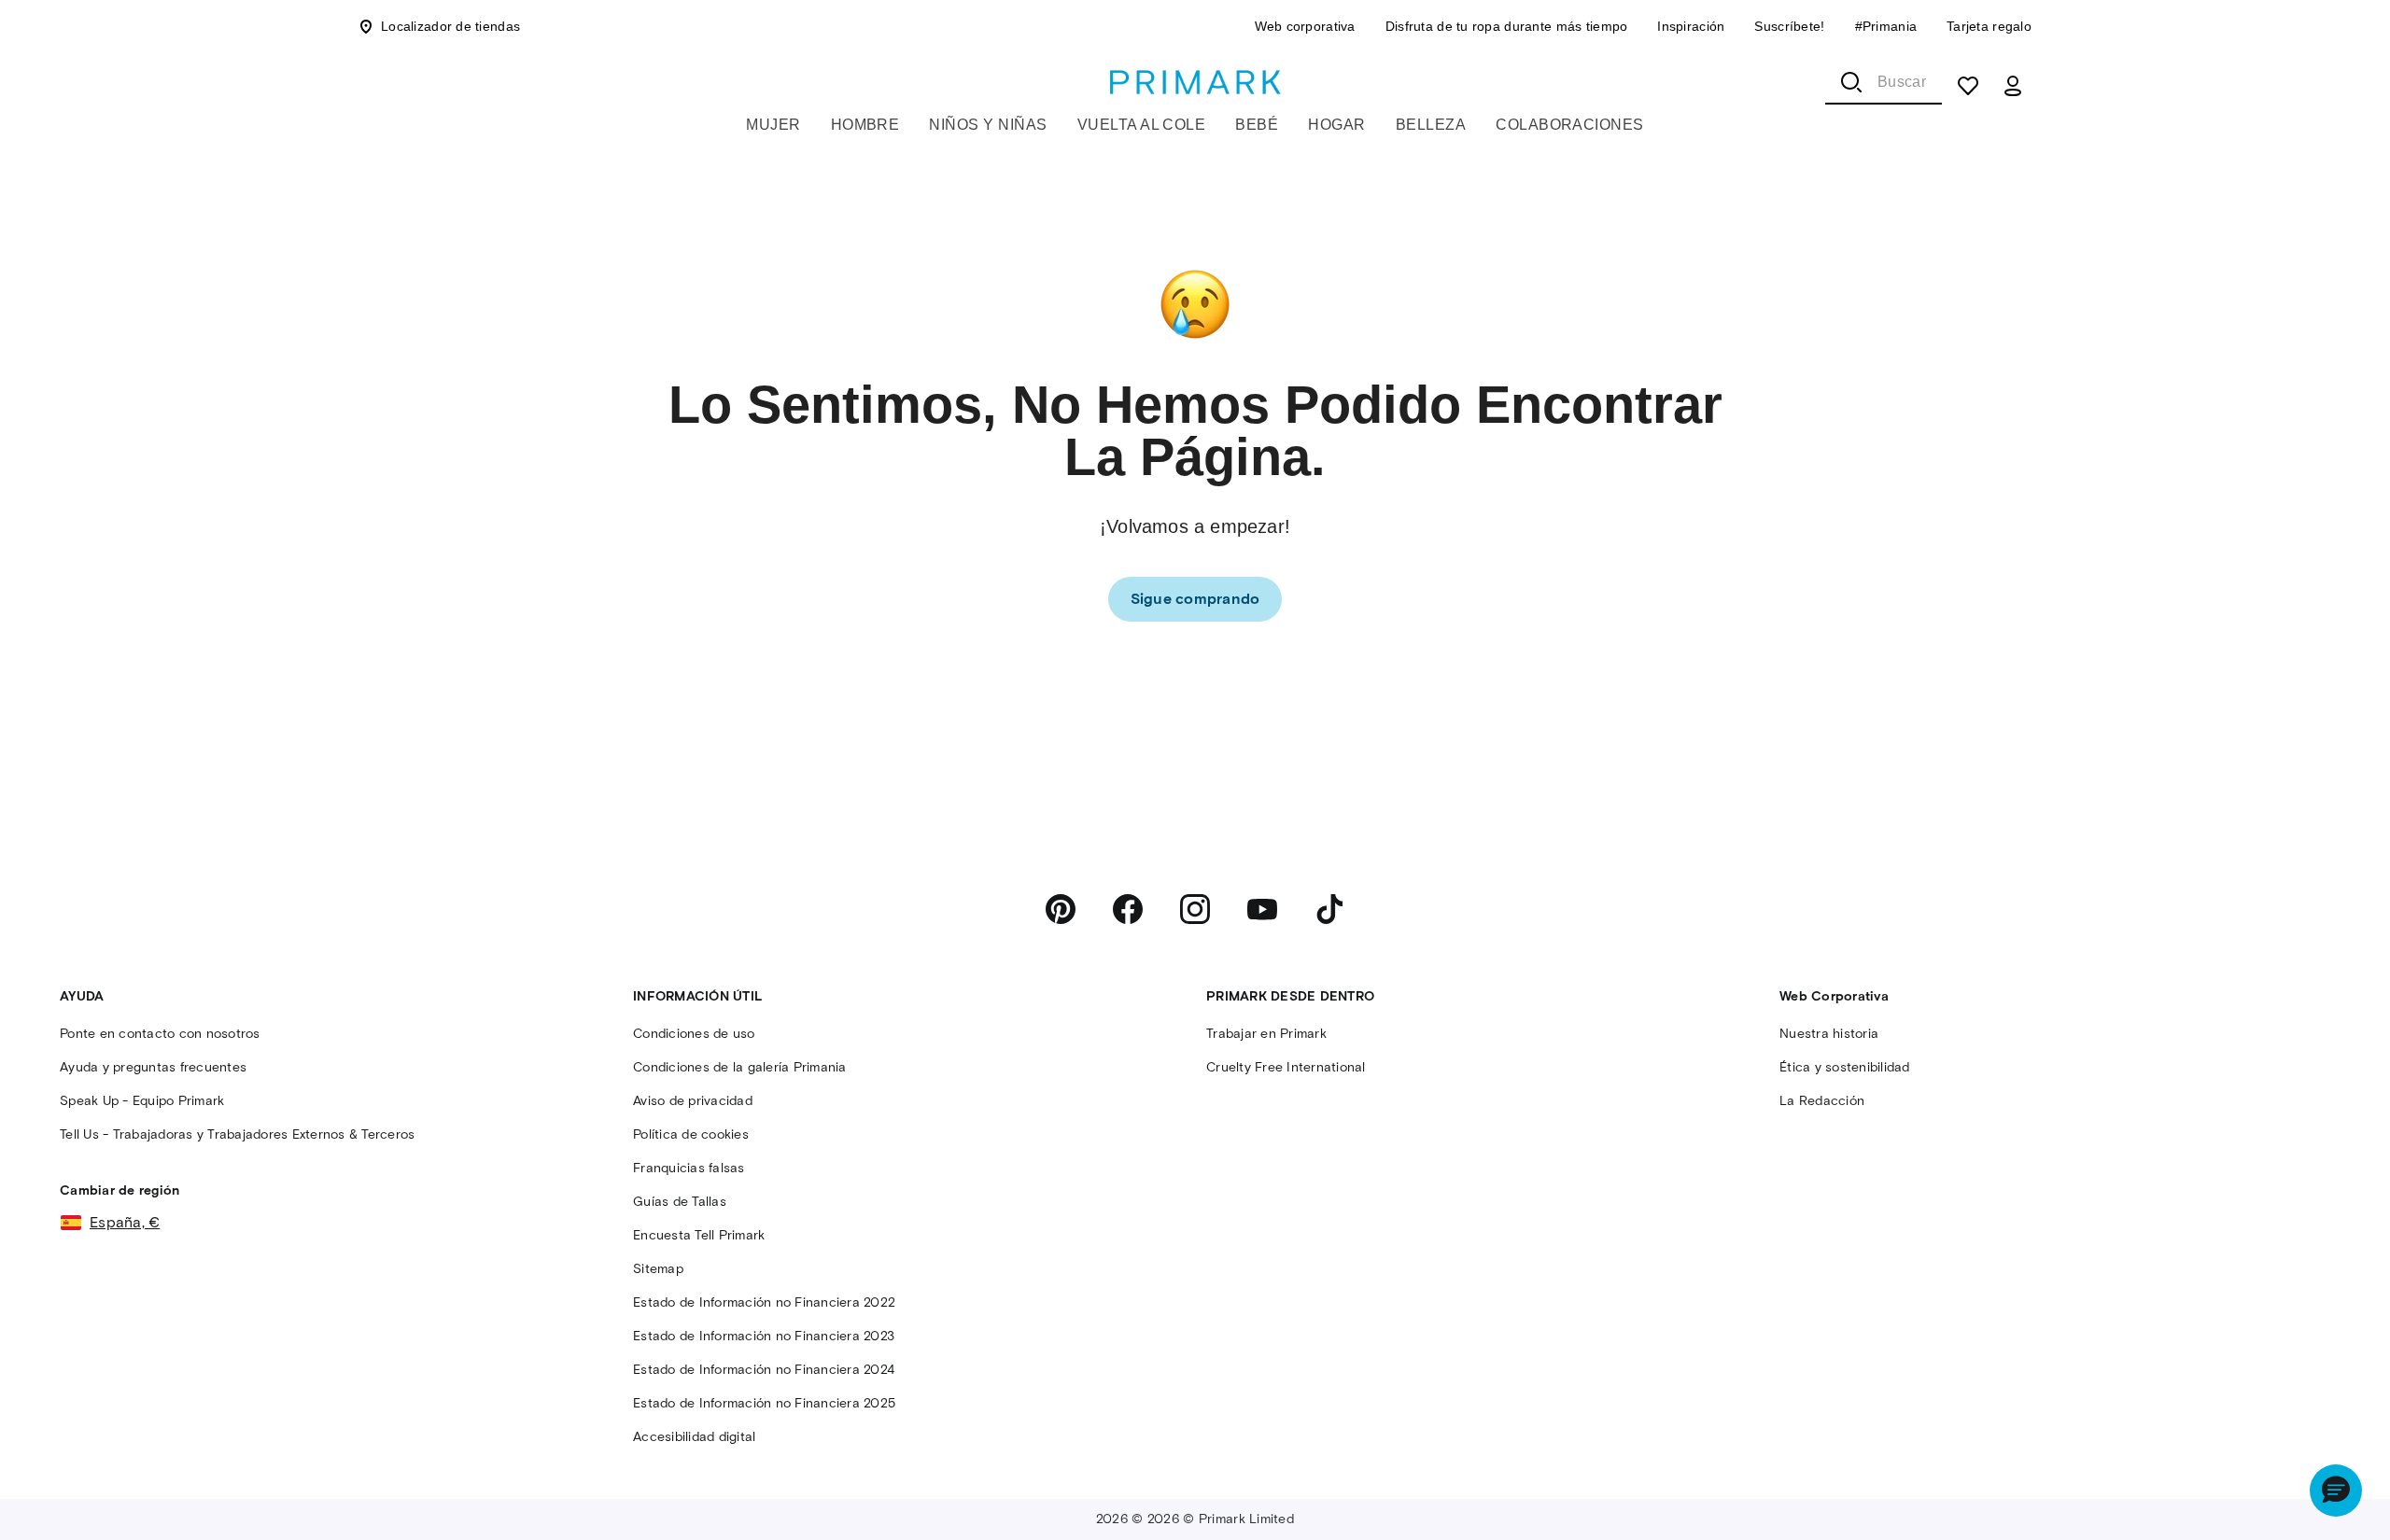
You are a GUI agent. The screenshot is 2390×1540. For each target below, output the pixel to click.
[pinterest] (1061, 909)
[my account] (2013, 86)
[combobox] (1884, 82)
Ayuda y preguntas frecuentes (153, 1067)
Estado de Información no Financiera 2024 (764, 1370)
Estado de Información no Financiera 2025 (764, 1403)
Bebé (1257, 125)
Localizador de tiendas (450, 26)
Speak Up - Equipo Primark (142, 1101)
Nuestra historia (1829, 1034)
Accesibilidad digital (694, 1437)
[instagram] (1195, 909)
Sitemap (658, 1269)
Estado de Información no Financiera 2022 (764, 1302)
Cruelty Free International (1286, 1067)
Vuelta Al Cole (1142, 125)
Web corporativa (1305, 26)
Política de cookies (691, 1134)
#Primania (1886, 26)
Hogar (1336, 125)
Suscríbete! (1789, 26)
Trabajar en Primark (1266, 1034)
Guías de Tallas (680, 1202)
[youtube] (1262, 909)
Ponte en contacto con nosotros (160, 1034)
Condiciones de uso (694, 1034)
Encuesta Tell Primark (699, 1235)
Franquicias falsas (689, 1168)
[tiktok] (1329, 909)
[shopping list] (1968, 86)
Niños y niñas (988, 125)
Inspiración (1691, 26)
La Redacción (1822, 1101)
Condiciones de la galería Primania (740, 1067)
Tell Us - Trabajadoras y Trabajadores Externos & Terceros (237, 1134)
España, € (125, 1222)
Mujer (773, 125)
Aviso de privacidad (693, 1101)
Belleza (1431, 125)
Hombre (865, 125)
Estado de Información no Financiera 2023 (764, 1336)
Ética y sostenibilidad (1845, 1067)
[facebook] (1128, 909)
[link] (1195, 599)
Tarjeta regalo (1989, 26)
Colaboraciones (1570, 125)
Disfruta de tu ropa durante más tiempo (1507, 26)
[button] (2336, 1491)
